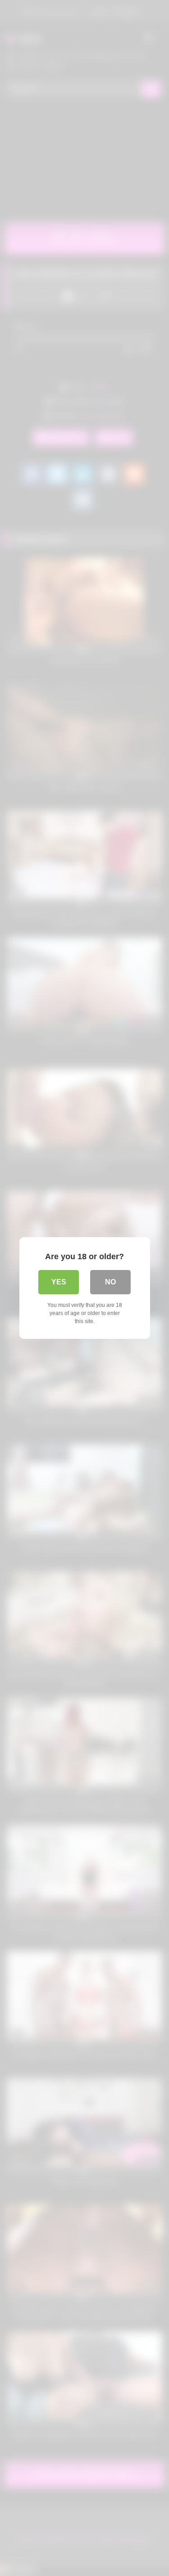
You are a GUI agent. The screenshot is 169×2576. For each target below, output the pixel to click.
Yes (59, 1282)
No (110, 1282)
